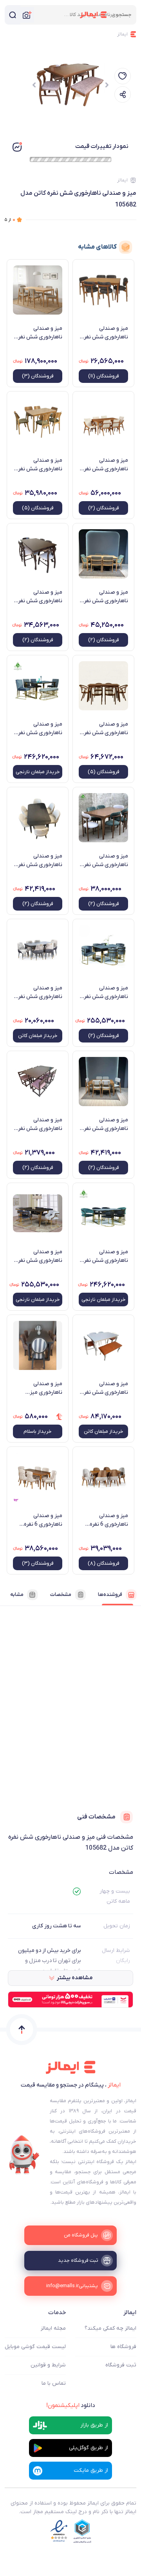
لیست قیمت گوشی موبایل (35, 2347)
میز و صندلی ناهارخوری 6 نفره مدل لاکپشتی (109, 1520)
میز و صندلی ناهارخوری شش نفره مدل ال (39, 729)
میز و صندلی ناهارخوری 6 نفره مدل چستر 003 (43, 1520)
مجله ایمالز (53, 2328)
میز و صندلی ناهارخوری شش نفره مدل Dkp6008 (105, 465)
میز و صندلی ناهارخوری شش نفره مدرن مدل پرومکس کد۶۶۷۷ (105, 333)
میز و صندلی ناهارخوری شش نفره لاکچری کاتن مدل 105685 (39, 993)
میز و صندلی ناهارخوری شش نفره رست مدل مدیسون (39, 333)
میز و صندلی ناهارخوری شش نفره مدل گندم (105, 729)
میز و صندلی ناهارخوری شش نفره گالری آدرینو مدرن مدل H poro (39, 465)
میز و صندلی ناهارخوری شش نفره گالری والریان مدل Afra (105, 597)
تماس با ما (54, 2383)
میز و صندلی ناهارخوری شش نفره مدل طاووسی (105, 1256)
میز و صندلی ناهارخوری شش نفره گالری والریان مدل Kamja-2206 (39, 1124)
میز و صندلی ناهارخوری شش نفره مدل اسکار (105, 993)
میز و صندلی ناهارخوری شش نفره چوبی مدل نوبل (105, 861)
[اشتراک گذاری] (123, 94)
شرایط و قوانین (48, 2365)
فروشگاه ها (123, 2347)
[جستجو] (13, 15)
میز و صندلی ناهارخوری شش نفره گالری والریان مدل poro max (105, 1124)
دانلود (71, 2405)
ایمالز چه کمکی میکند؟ (110, 2328)
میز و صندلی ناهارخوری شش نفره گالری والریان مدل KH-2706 (39, 597)
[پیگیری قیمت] (123, 76)
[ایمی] (24, 2155)
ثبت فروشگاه (121, 2365)
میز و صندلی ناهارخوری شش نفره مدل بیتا (39, 1256)
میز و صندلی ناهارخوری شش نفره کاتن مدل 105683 (105, 1388)
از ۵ (10, 220)
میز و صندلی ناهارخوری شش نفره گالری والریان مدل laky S (39, 861)
